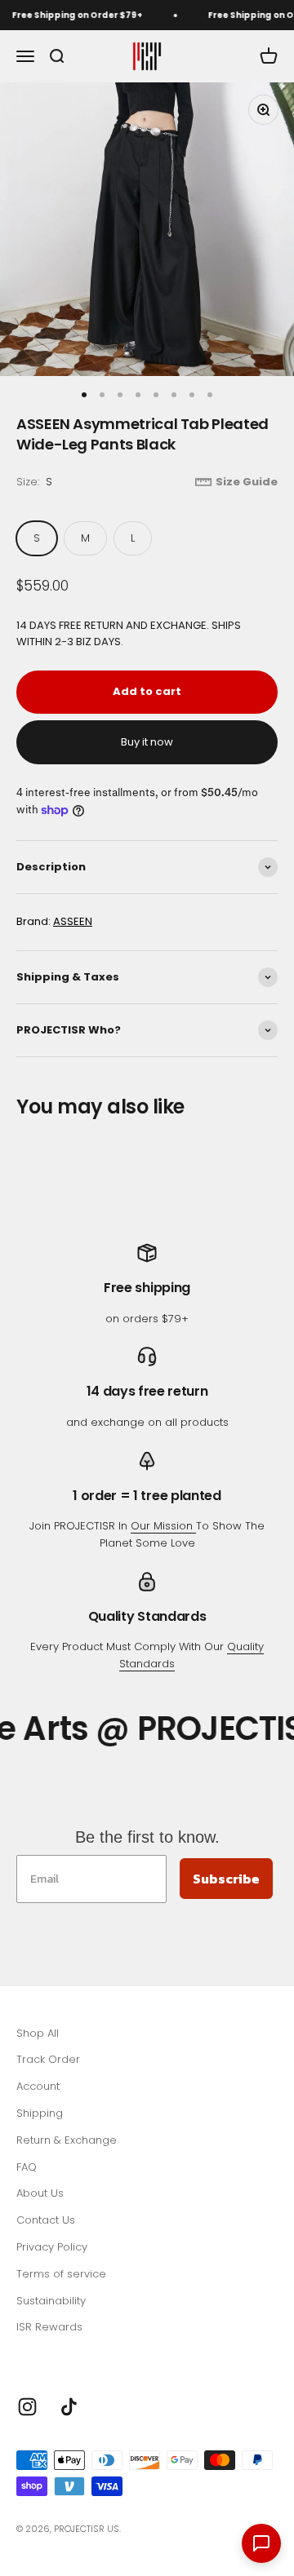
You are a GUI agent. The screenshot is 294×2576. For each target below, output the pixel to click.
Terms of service (61, 2274)
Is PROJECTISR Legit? (69, 2354)
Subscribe (226, 1879)
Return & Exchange (67, 2140)
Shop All (38, 2033)
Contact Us (46, 2220)
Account (38, 2086)
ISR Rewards (49, 2327)
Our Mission (163, 1526)
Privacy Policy (52, 2247)
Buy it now (147, 742)
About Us (40, 2193)
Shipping (40, 2113)
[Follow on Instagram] (27, 2407)
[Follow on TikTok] (69, 2407)
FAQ (27, 2167)
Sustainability (51, 2301)
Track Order (48, 2059)
